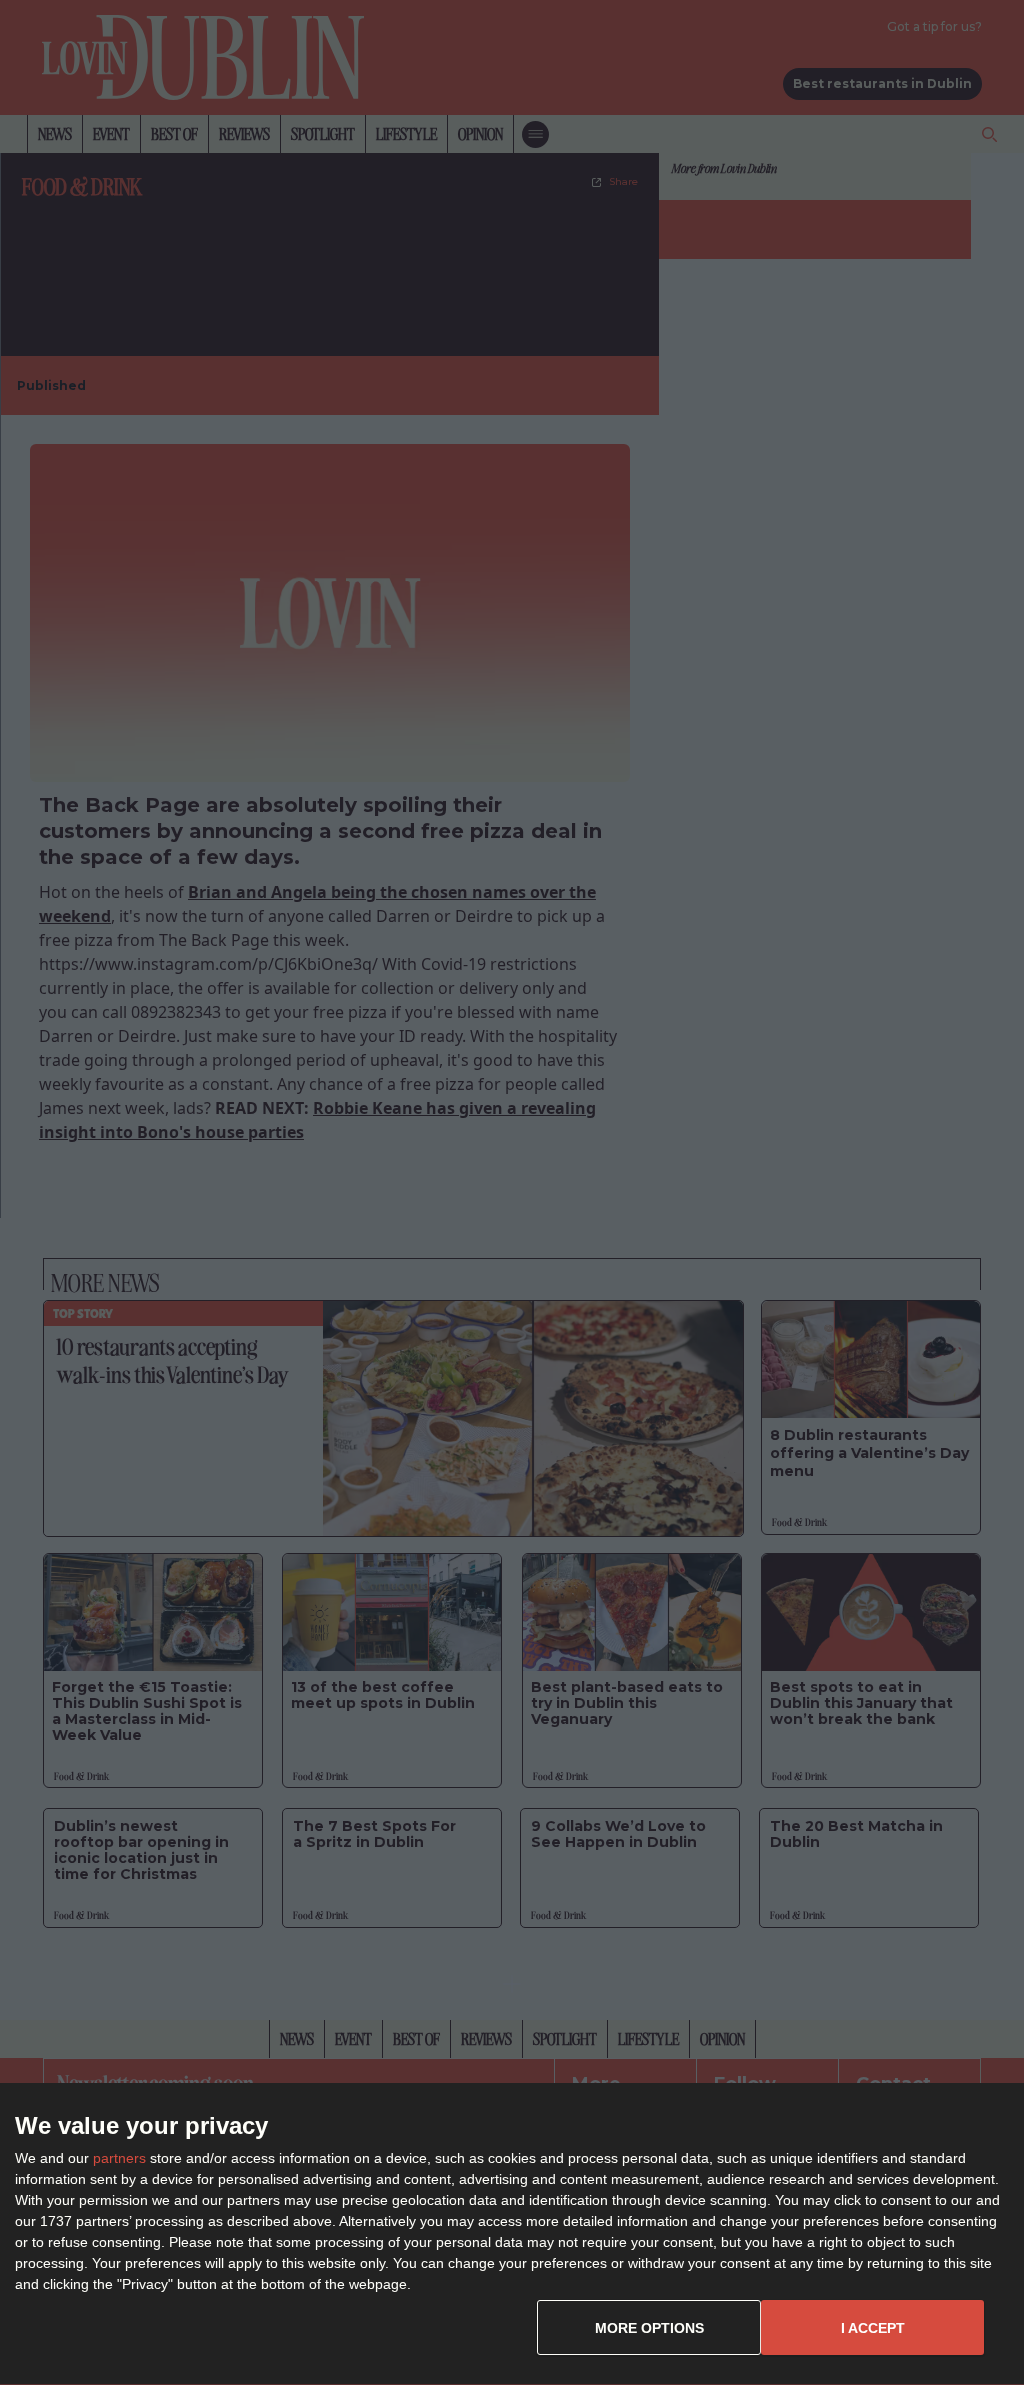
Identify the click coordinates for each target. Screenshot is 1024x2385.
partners (119, 2158)
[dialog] (512, 2234)
